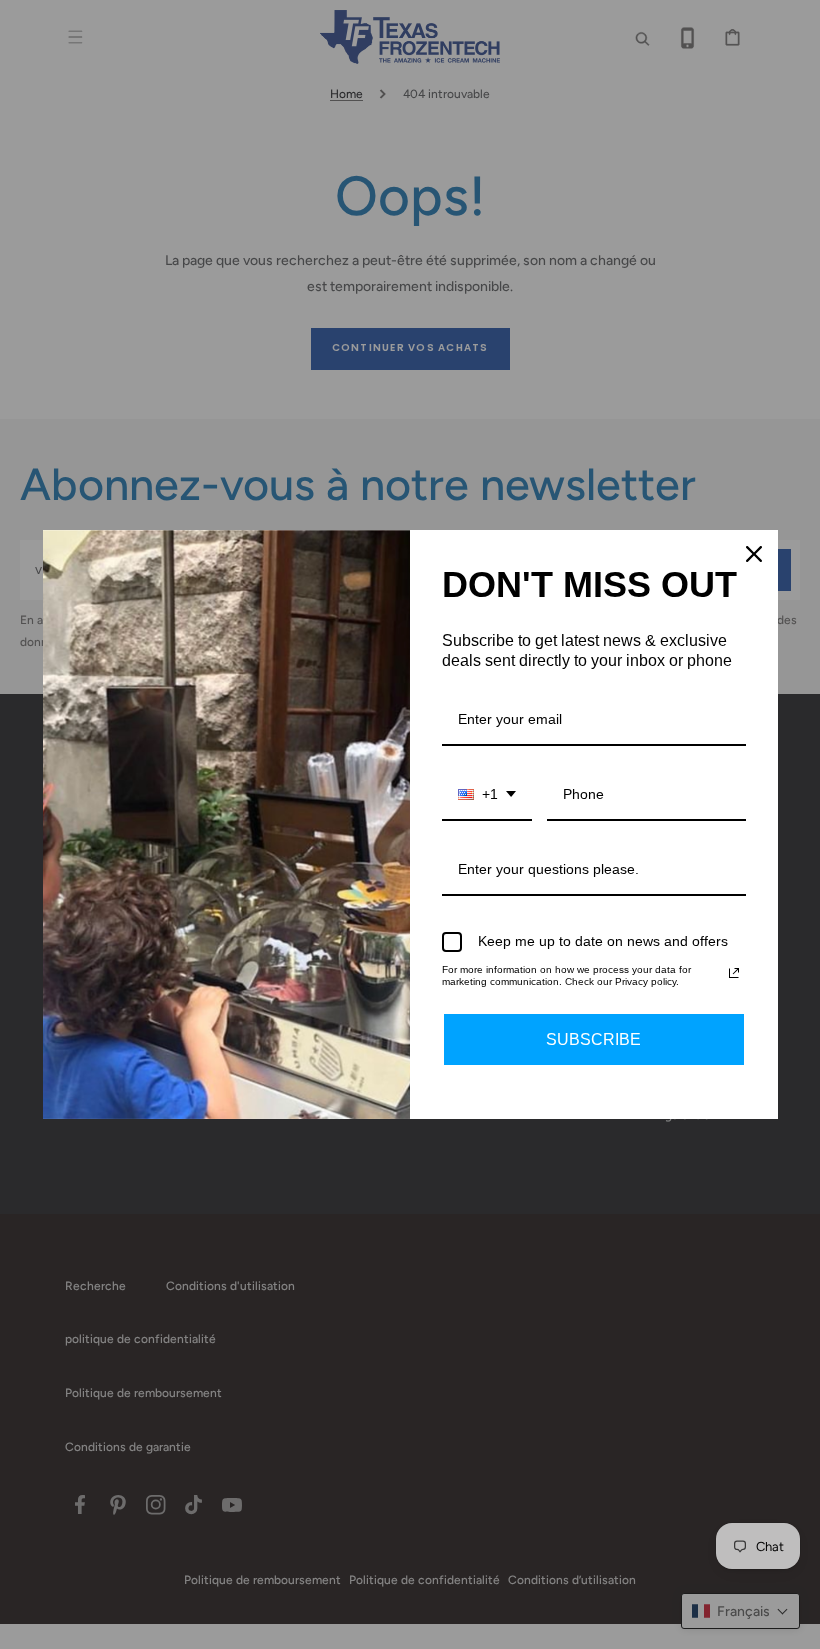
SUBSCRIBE (593, 1039)
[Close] (754, 554)
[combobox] (487, 795)
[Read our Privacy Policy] (734, 973)
